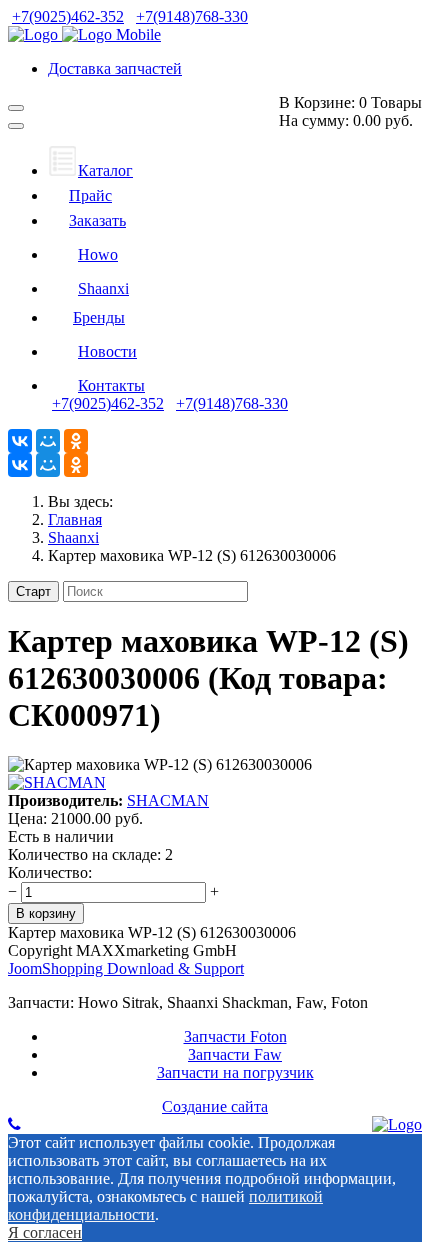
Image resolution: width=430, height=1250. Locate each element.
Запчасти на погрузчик (235, 1072)
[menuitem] (90, 170)
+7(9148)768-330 (192, 16)
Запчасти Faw (235, 1054)
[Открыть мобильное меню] (16, 108)
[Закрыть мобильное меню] (16, 126)
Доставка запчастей (115, 68)
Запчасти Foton (235, 1036)
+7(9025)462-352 (68, 16)
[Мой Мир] (48, 441)
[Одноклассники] (76, 441)
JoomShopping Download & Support (126, 968)
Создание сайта (215, 1106)
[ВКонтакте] (20, 441)
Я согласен (45, 1232)
